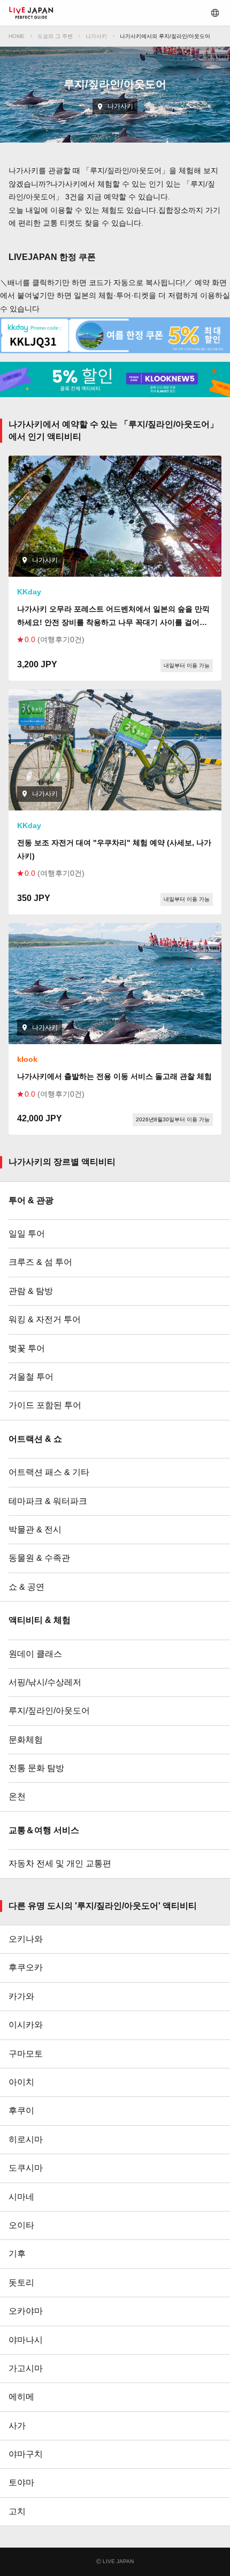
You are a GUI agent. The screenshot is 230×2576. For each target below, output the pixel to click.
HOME (17, 36)
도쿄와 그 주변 (55, 36)
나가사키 (96, 36)
